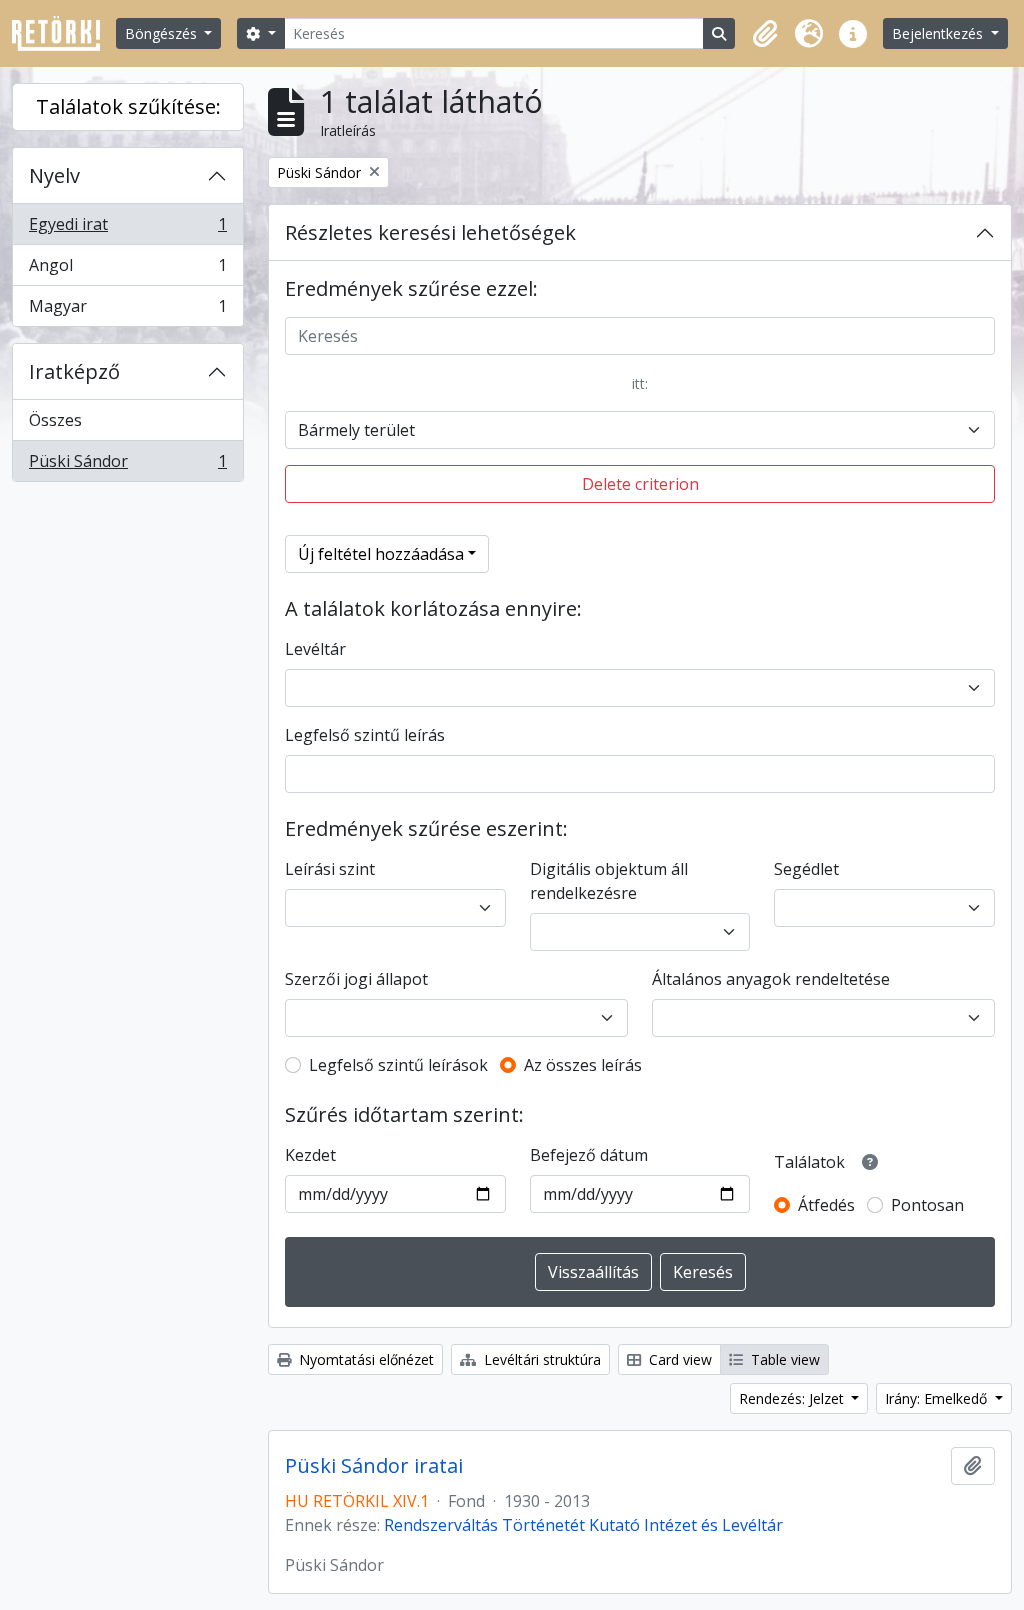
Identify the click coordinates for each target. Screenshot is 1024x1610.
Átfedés (826, 1205)
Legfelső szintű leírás (365, 735)
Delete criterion (640, 484)
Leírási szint (330, 869)
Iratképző (74, 371)
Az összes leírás (583, 1065)
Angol (127, 270)
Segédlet (806, 869)
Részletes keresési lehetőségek (430, 232)
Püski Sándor (127, 465)
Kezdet (310, 1155)
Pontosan (927, 1205)
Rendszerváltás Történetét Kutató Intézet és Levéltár (583, 1525)
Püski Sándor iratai (374, 1466)
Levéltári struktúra (540, 1359)
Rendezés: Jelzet (793, 1398)
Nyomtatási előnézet (364, 1359)
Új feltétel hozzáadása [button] (381, 554)
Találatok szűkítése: (128, 106)
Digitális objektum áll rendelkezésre (609, 881)
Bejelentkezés (939, 33)
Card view (678, 1359)
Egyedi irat (127, 229)
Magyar (127, 310)
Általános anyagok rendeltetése (771, 979)
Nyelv (54, 175)
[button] (765, 34)
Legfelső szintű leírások (398, 1065)
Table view (783, 1359)
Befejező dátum (589, 1155)
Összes (55, 420)
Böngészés (163, 33)
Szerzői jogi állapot (356, 979)
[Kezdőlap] (64, 33)
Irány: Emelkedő (938, 1398)
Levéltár (315, 649)
